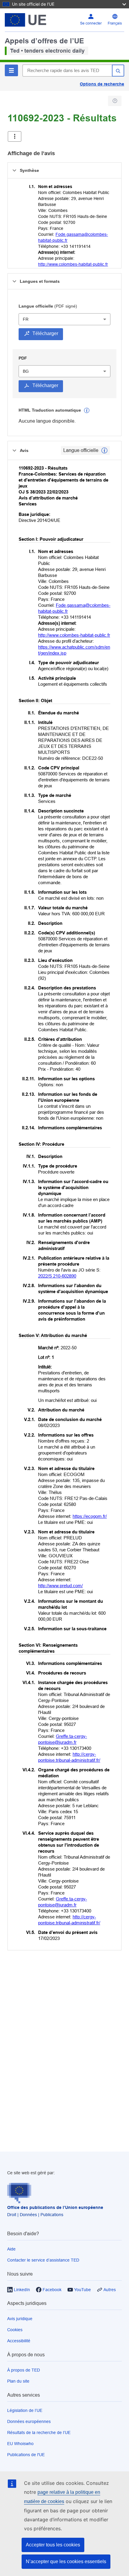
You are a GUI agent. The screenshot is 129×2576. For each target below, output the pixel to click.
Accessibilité (19, 2341)
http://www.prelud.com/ (60, 1586)
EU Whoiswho (20, 2444)
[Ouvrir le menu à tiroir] (15, 136)
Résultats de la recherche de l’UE (39, 2433)
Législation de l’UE (25, 2410)
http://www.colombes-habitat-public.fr (73, 264)
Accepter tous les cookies (53, 2545)
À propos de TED (24, 2370)
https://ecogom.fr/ (90, 1516)
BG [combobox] (26, 371)
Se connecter (91, 23)
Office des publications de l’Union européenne (55, 2207)
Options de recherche (102, 84)
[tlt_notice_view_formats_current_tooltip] (104, 450)
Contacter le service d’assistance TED (43, 2260)
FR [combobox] (26, 319)
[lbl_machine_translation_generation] (87, 410)
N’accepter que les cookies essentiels (66, 2562)
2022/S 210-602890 (57, 1276)
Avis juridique (20, 2319)
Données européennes (29, 2421)
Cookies (15, 2330)
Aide (11, 2249)
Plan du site (18, 2381)
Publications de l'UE (26, 2455)
